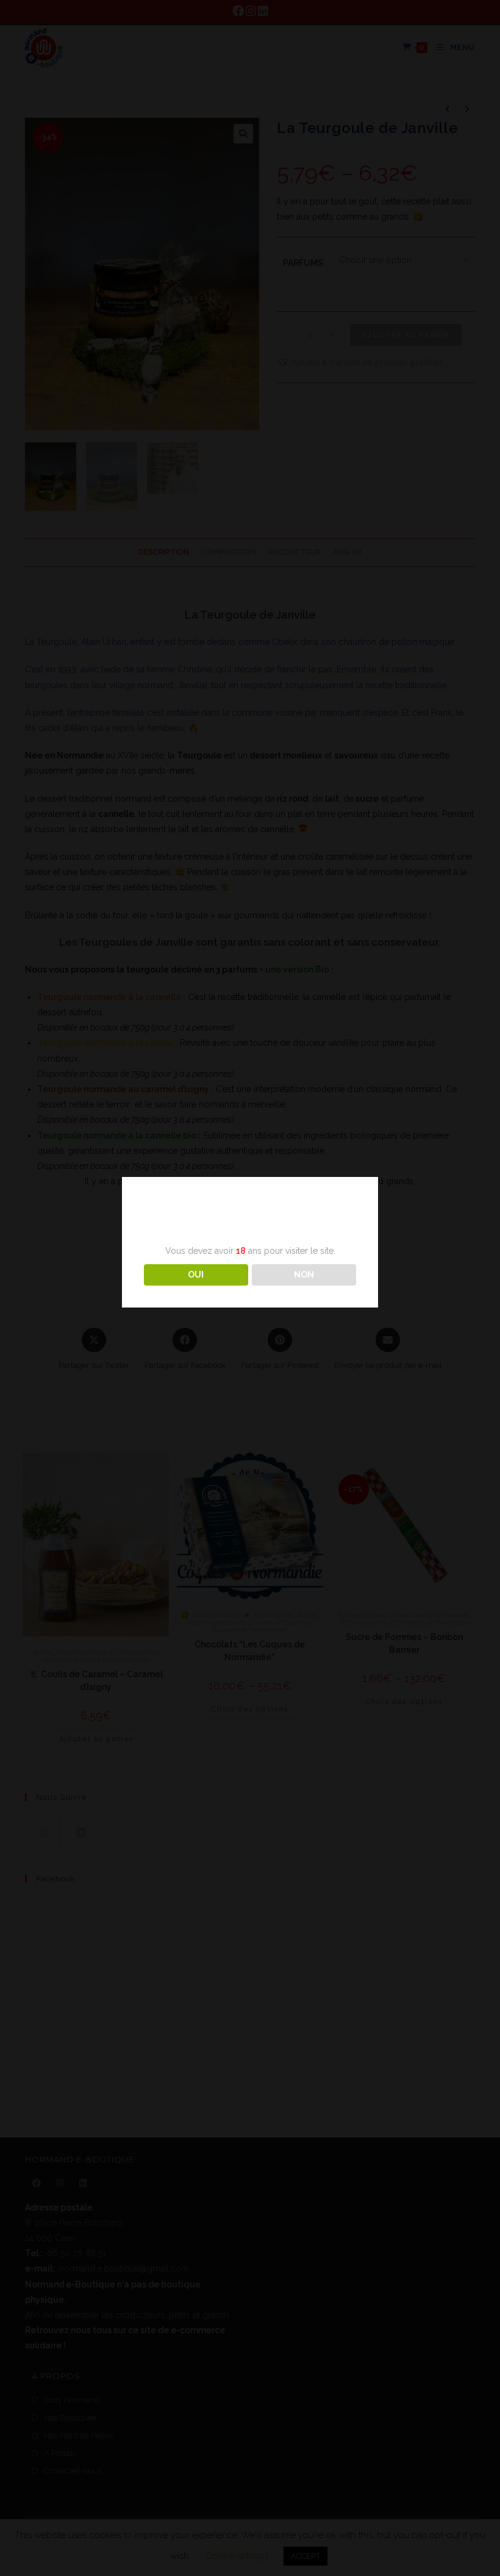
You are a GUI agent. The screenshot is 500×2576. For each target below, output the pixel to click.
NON (304, 1275)
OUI (196, 1275)
